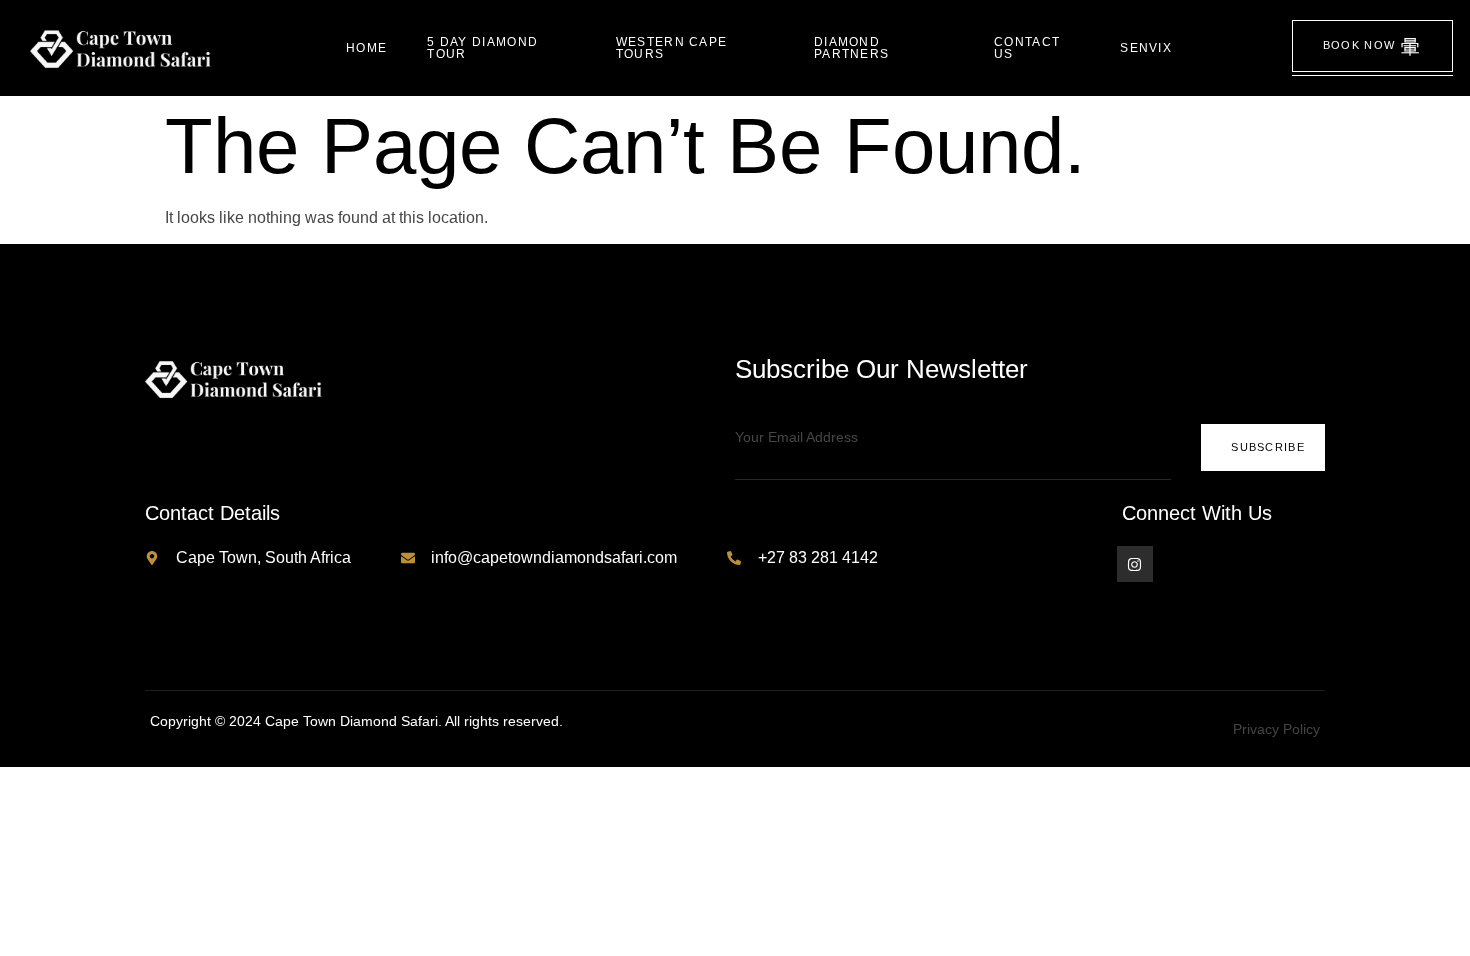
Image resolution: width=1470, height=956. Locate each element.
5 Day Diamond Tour (482, 48)
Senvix (1146, 48)
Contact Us (1027, 48)
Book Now (1359, 45)
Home (366, 48)
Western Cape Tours (672, 48)
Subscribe (1268, 447)
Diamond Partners (851, 48)
